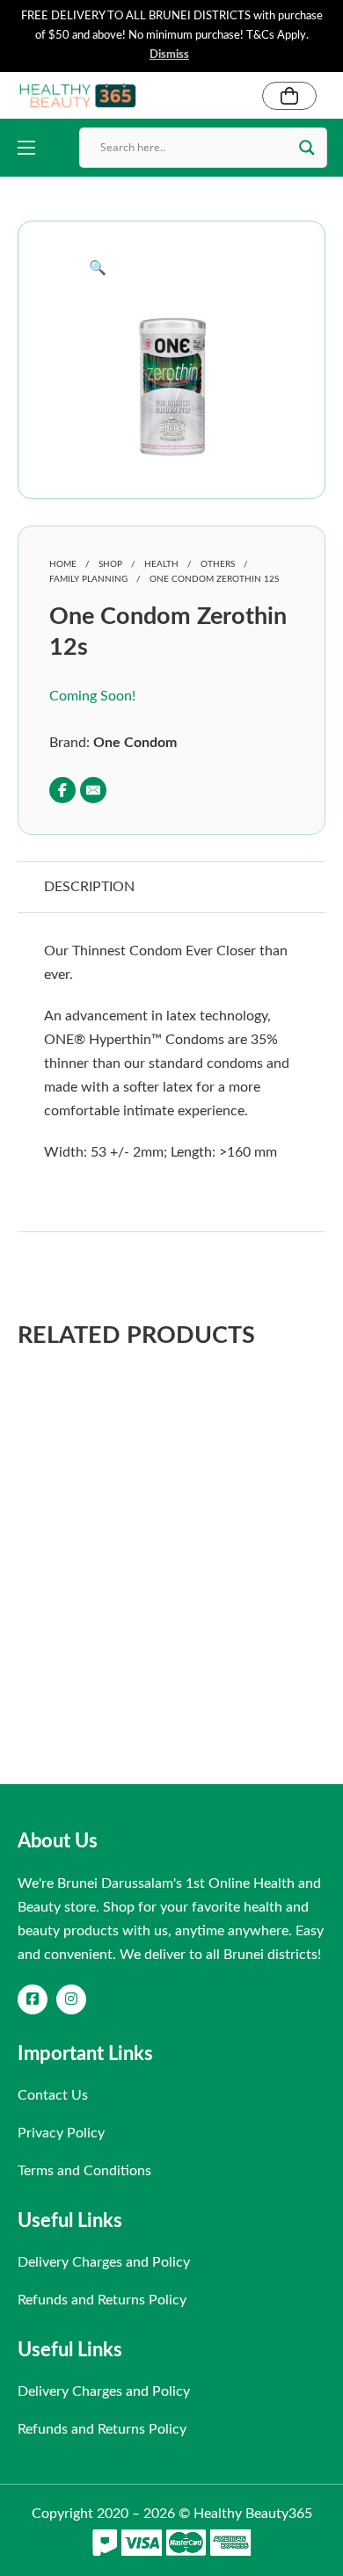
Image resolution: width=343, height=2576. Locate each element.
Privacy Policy (61, 2133)
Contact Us (53, 2095)
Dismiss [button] (169, 55)
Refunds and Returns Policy (102, 2300)
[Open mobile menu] (26, 148)
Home (63, 564)
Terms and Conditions (84, 2171)
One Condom (135, 743)
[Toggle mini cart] (289, 96)
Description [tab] (89, 887)
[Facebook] (62, 790)
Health (161, 564)
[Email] (93, 790)
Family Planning (88, 579)
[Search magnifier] (307, 148)
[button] (171, 268)
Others (218, 564)
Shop (110, 564)
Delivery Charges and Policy (104, 2262)
